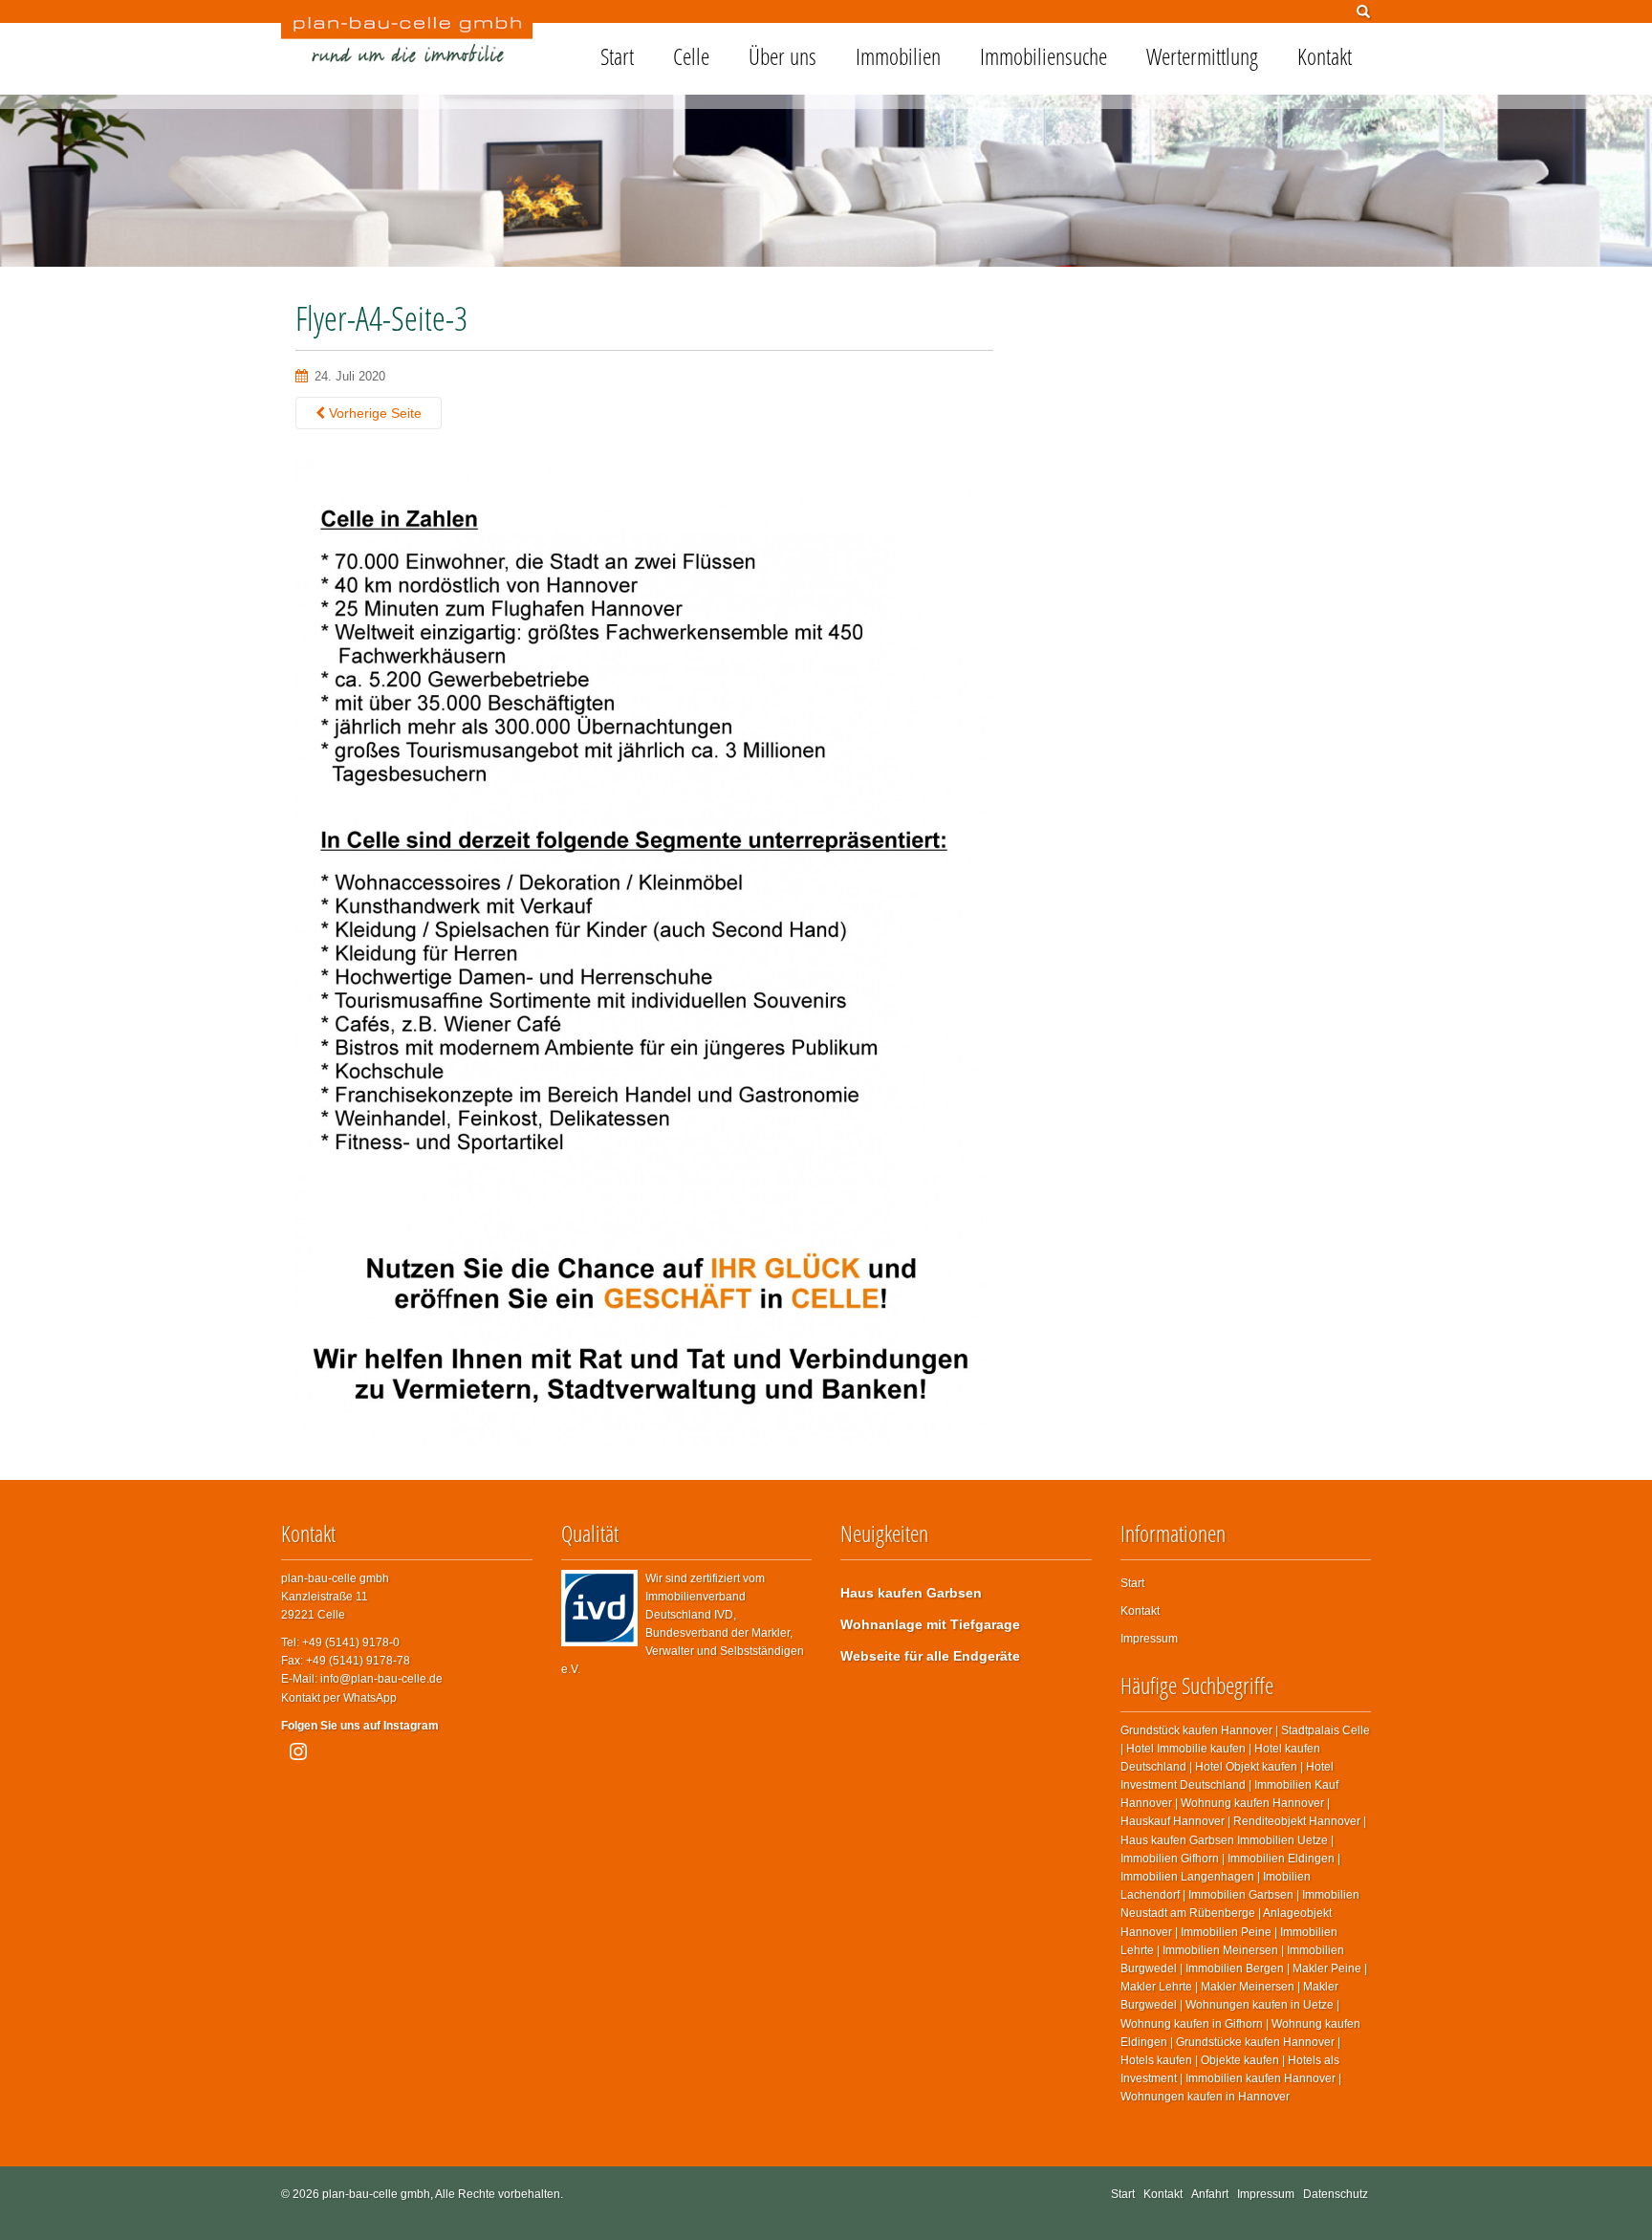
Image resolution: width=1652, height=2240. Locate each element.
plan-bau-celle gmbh (376, 2194)
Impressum (1149, 1639)
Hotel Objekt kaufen (1246, 1767)
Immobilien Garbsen (1241, 1895)
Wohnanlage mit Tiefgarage (930, 1624)
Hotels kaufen (1156, 2060)
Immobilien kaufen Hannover (1261, 2078)
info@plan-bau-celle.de (381, 1679)
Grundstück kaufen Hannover (1196, 1730)
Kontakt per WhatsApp (339, 1698)
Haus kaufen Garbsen (911, 1593)
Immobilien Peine (1226, 1932)
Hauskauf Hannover (1173, 1821)
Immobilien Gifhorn (1170, 1859)
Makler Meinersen (1248, 1987)
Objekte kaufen (1240, 2060)
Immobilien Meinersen (1220, 1950)
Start (617, 56)
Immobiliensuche (1043, 56)
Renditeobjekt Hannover (1297, 1821)
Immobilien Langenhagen (1187, 1877)
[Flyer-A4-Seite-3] (644, 952)
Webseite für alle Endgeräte (930, 1656)
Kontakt (1325, 56)
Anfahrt (1210, 2194)
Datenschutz (1336, 2194)
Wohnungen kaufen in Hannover (1205, 2097)
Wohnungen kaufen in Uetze (1260, 2005)
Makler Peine (1327, 1968)
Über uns (783, 56)
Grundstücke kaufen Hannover (1255, 2042)
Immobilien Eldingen (1281, 1859)
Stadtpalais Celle (1326, 1730)
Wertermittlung (1202, 56)
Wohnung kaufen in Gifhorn (1192, 2024)
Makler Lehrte (1156, 1987)
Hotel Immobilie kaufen (1186, 1749)
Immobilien (898, 56)
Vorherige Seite (373, 413)
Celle (691, 56)
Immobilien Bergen (1235, 1968)
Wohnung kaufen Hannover (1252, 1803)
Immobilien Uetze (1282, 1840)
